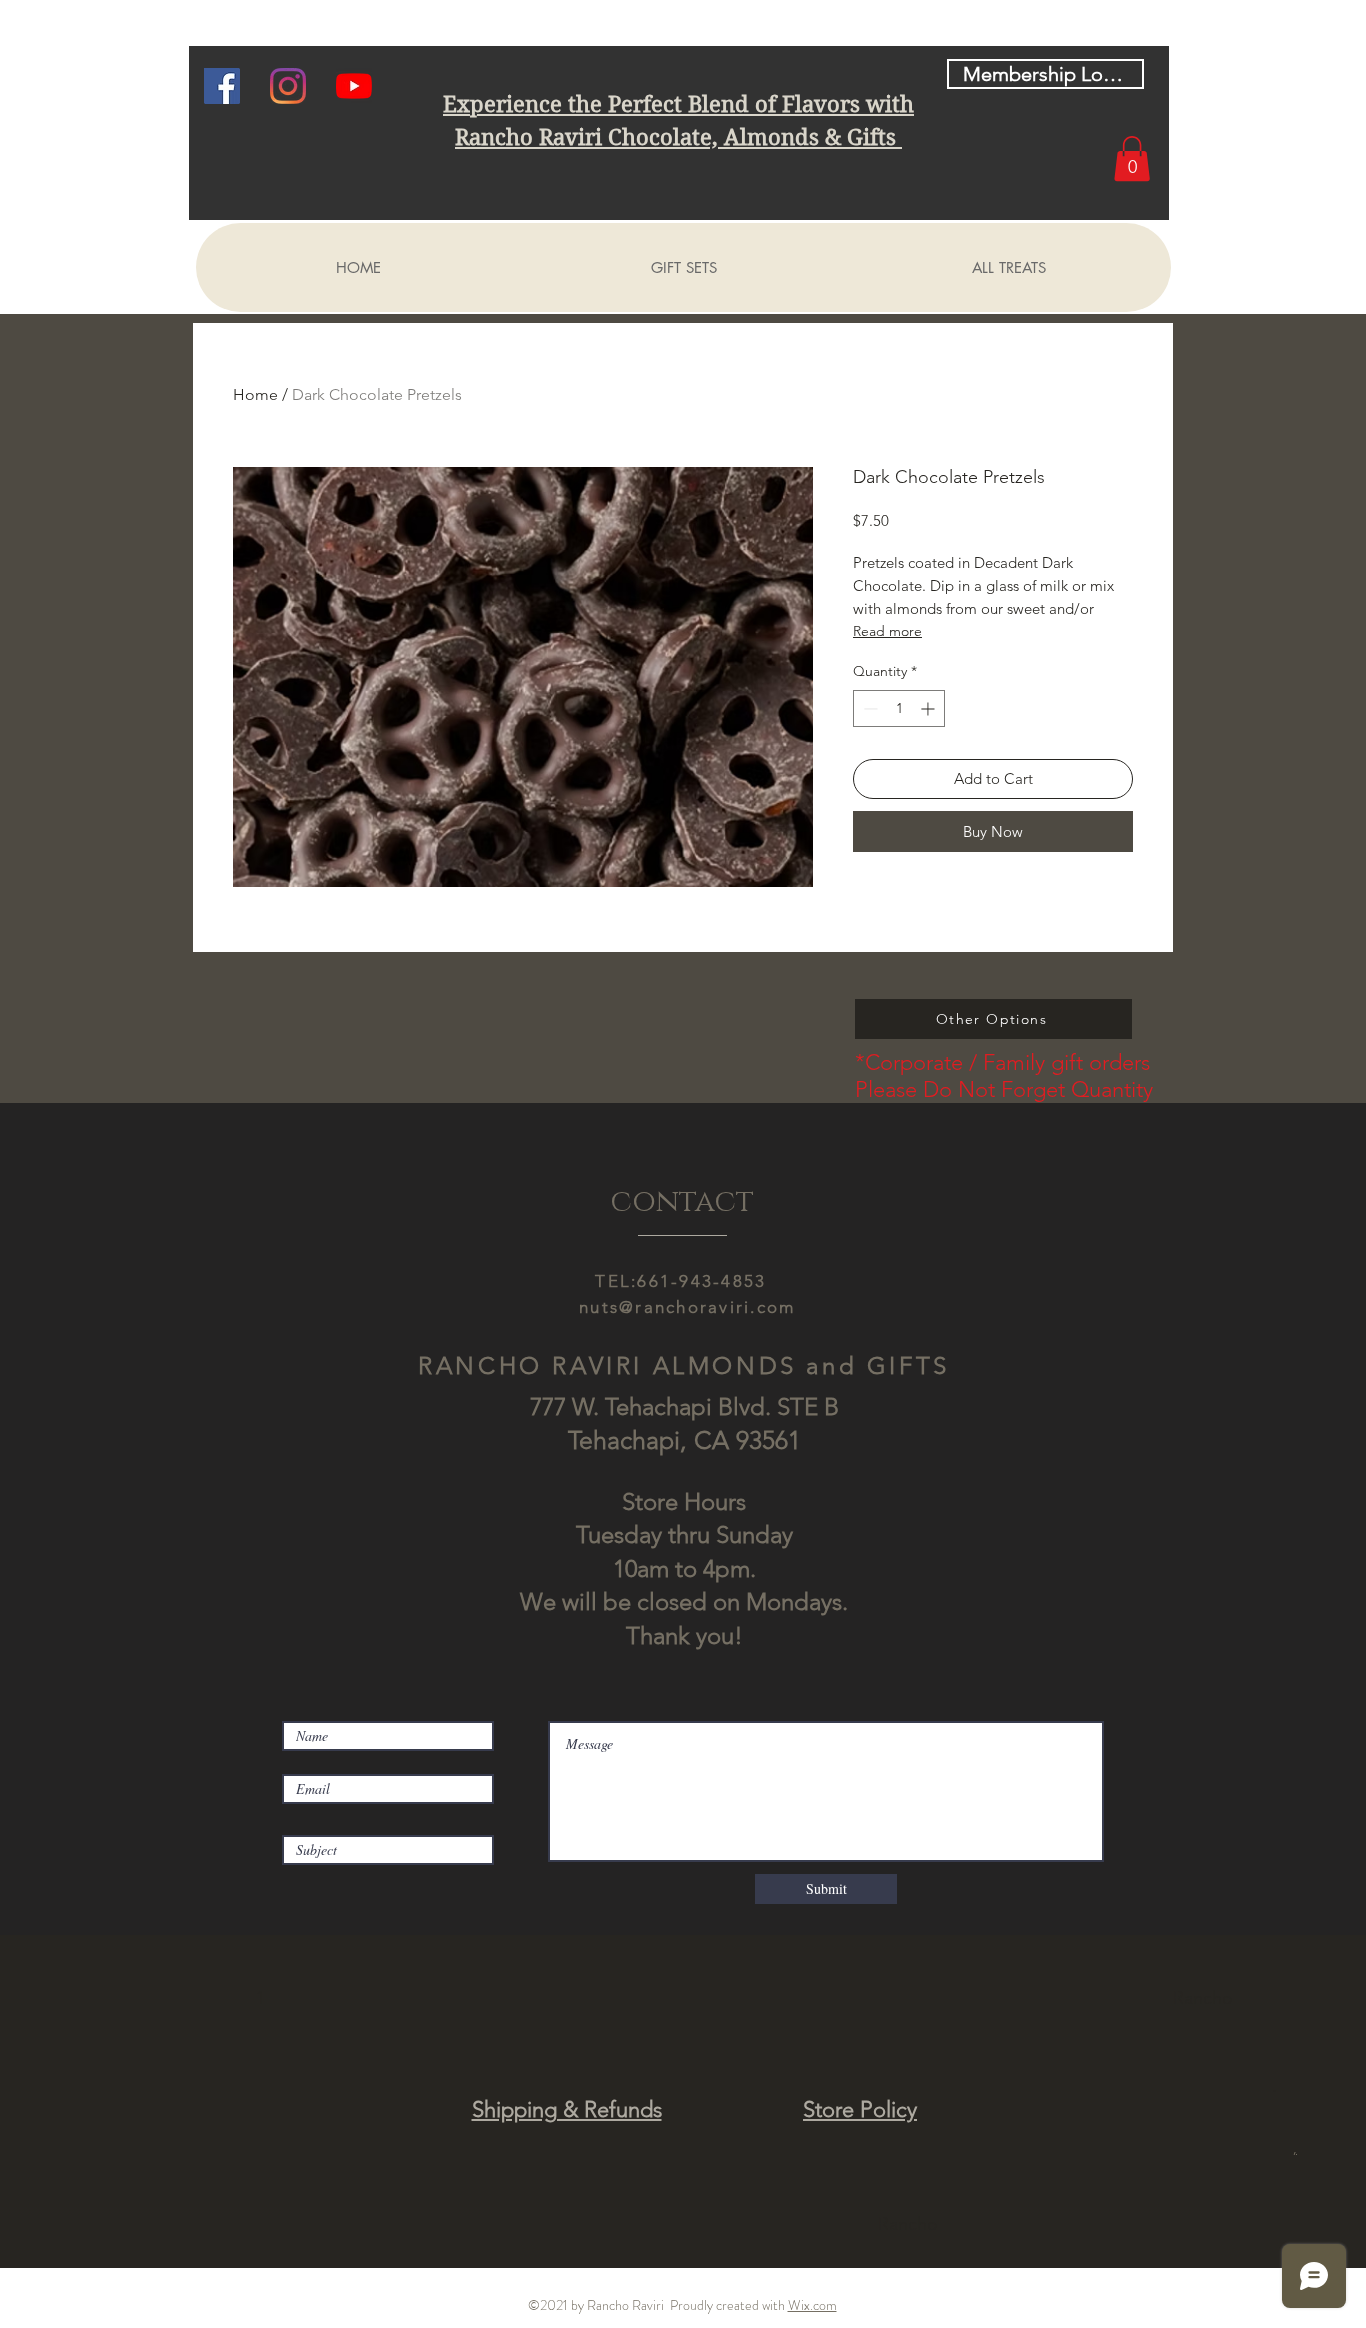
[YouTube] (354, 86)
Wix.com (812, 2305)
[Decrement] (868, 708)
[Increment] (929, 708)
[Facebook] (222, 86)
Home (255, 394)
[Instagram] (288, 86)
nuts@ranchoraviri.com (687, 1307)
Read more (887, 631)
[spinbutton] (899, 708)
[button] (1132, 158)
